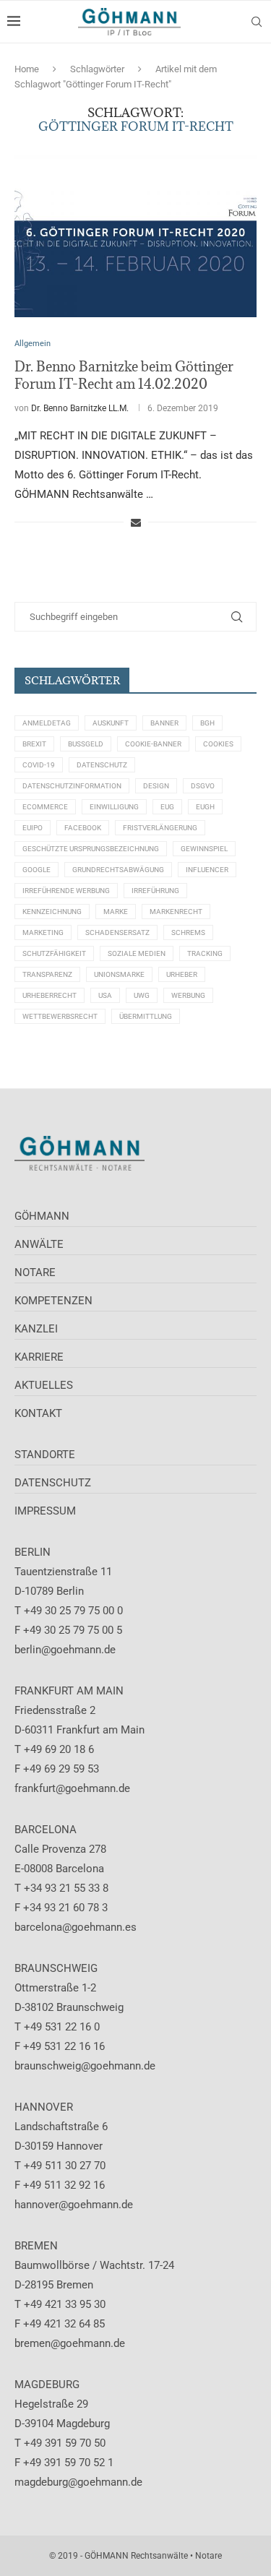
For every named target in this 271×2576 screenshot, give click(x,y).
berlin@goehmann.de (65, 1650)
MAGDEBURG (47, 2385)
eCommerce (45, 807)
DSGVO (203, 786)
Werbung (188, 995)
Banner (164, 723)
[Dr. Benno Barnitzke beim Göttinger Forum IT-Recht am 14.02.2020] (135, 236)
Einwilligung (114, 807)
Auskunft (111, 723)
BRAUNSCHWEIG (56, 1968)
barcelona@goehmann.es (76, 1927)
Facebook (83, 828)
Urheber (182, 974)
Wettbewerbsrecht (60, 1016)
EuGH (205, 807)
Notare (35, 1272)
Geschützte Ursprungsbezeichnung (91, 849)
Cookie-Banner (153, 744)
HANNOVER (44, 2107)
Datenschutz (102, 765)
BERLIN (33, 1552)
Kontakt (38, 1413)
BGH (207, 723)
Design (156, 786)
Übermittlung (146, 1016)
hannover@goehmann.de (74, 2205)
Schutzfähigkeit (54, 953)
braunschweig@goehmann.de (85, 2066)
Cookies (218, 744)
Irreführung (155, 891)
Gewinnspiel (204, 849)
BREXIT (34, 744)
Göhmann (42, 1216)
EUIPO (33, 828)
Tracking (205, 953)
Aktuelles (44, 1385)
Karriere (39, 1357)
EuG (167, 807)
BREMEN (36, 2246)
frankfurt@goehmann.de (72, 1788)
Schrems (188, 932)
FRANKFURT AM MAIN (69, 1691)
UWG (142, 995)
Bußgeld (86, 744)
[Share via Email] (136, 522)
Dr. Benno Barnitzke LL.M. (80, 408)
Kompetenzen (53, 1301)
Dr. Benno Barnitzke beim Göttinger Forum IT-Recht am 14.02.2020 (124, 375)
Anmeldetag (47, 723)
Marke (116, 912)
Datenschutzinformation (72, 786)
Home (27, 69)
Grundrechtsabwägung (118, 870)
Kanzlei (36, 1329)
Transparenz (47, 974)
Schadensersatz (117, 932)
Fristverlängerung (160, 828)
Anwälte (39, 1244)
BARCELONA (46, 1830)
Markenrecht (176, 912)
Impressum (45, 1511)
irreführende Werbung (66, 891)
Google (36, 870)
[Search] (257, 22)
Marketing (43, 932)
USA (105, 995)
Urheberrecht (50, 995)
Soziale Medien (137, 953)
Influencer (207, 870)
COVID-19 (39, 765)
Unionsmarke (119, 974)
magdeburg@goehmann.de (78, 2482)
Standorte (45, 1455)
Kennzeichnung (52, 912)
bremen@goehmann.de (70, 2343)
